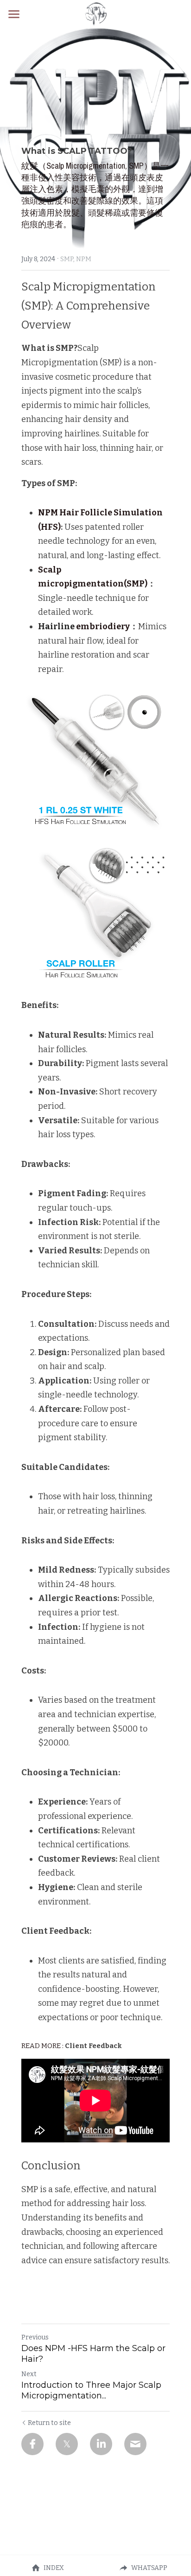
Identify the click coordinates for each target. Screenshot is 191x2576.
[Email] (135, 2444)
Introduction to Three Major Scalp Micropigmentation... (91, 2390)
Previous (35, 2337)
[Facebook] (32, 2444)
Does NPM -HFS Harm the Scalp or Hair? (93, 2354)
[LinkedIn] (101, 2444)
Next (29, 2374)
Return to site (49, 2423)
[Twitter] (67, 2444)
